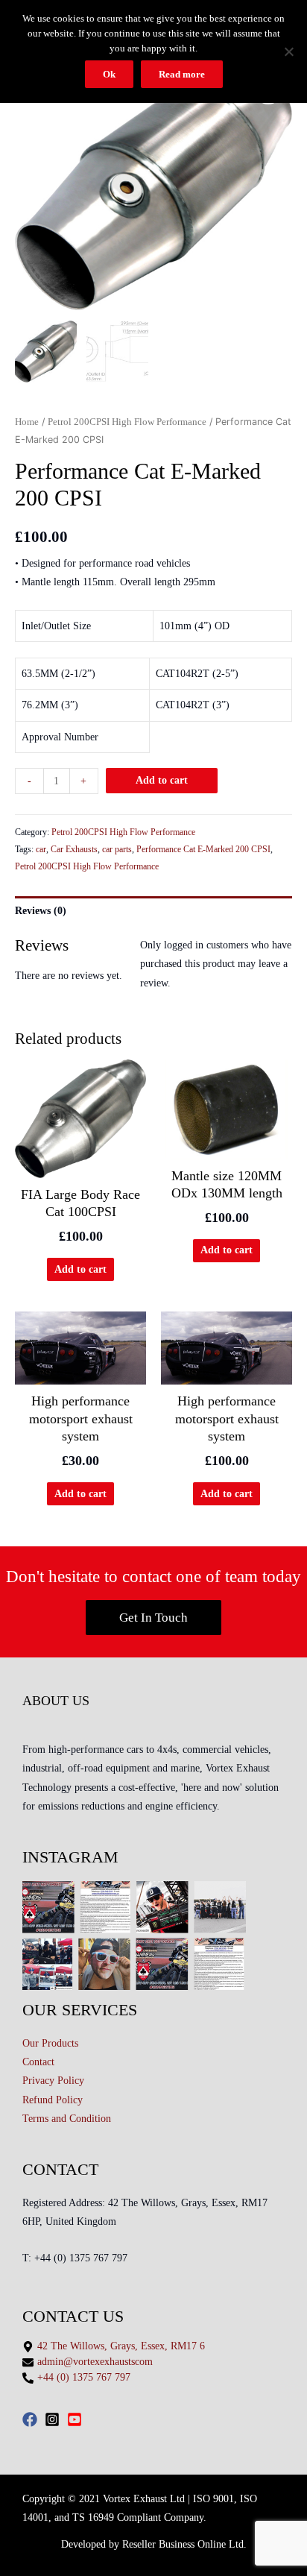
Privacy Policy (53, 2081)
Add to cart (162, 780)
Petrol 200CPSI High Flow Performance (127, 422)
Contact (38, 2062)
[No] (288, 51)
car (41, 849)
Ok (109, 74)
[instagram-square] (54, 2419)
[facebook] (32, 2419)
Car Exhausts (74, 849)
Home (27, 422)
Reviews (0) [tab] (41, 911)
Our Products (50, 2043)
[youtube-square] (77, 2419)
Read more (182, 74)
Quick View (81, 1175)
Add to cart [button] (80, 1269)
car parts (117, 849)
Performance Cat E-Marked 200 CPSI (203, 849)
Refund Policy (53, 2100)
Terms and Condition (67, 2119)
